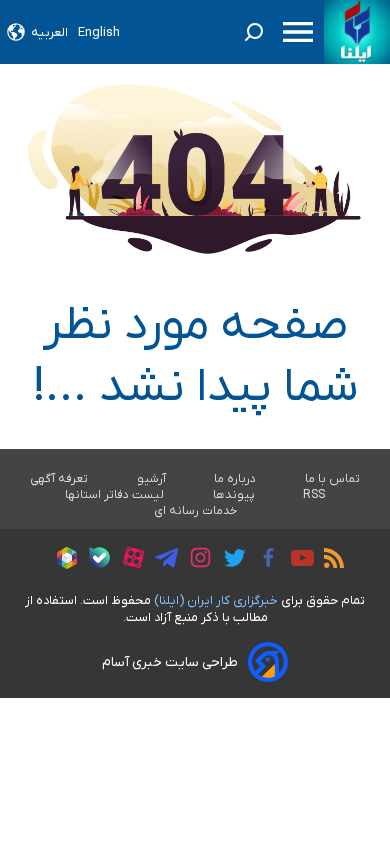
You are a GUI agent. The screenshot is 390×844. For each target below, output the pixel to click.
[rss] (329, 561)
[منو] (298, 32)
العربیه (49, 32)
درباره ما (235, 479)
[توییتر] (229, 561)
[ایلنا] (357, 32)
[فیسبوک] (263, 560)
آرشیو (151, 479)
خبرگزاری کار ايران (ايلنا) (216, 600)
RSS (314, 495)
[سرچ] (254, 32)
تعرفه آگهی (59, 479)
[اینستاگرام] (195, 560)
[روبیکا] (62, 561)
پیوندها (234, 495)
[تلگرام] (161, 561)
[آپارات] (128, 560)
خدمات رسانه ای (195, 511)
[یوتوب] (297, 561)
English (99, 32)
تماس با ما (333, 479)
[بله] (94, 560)
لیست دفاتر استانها (115, 495)
